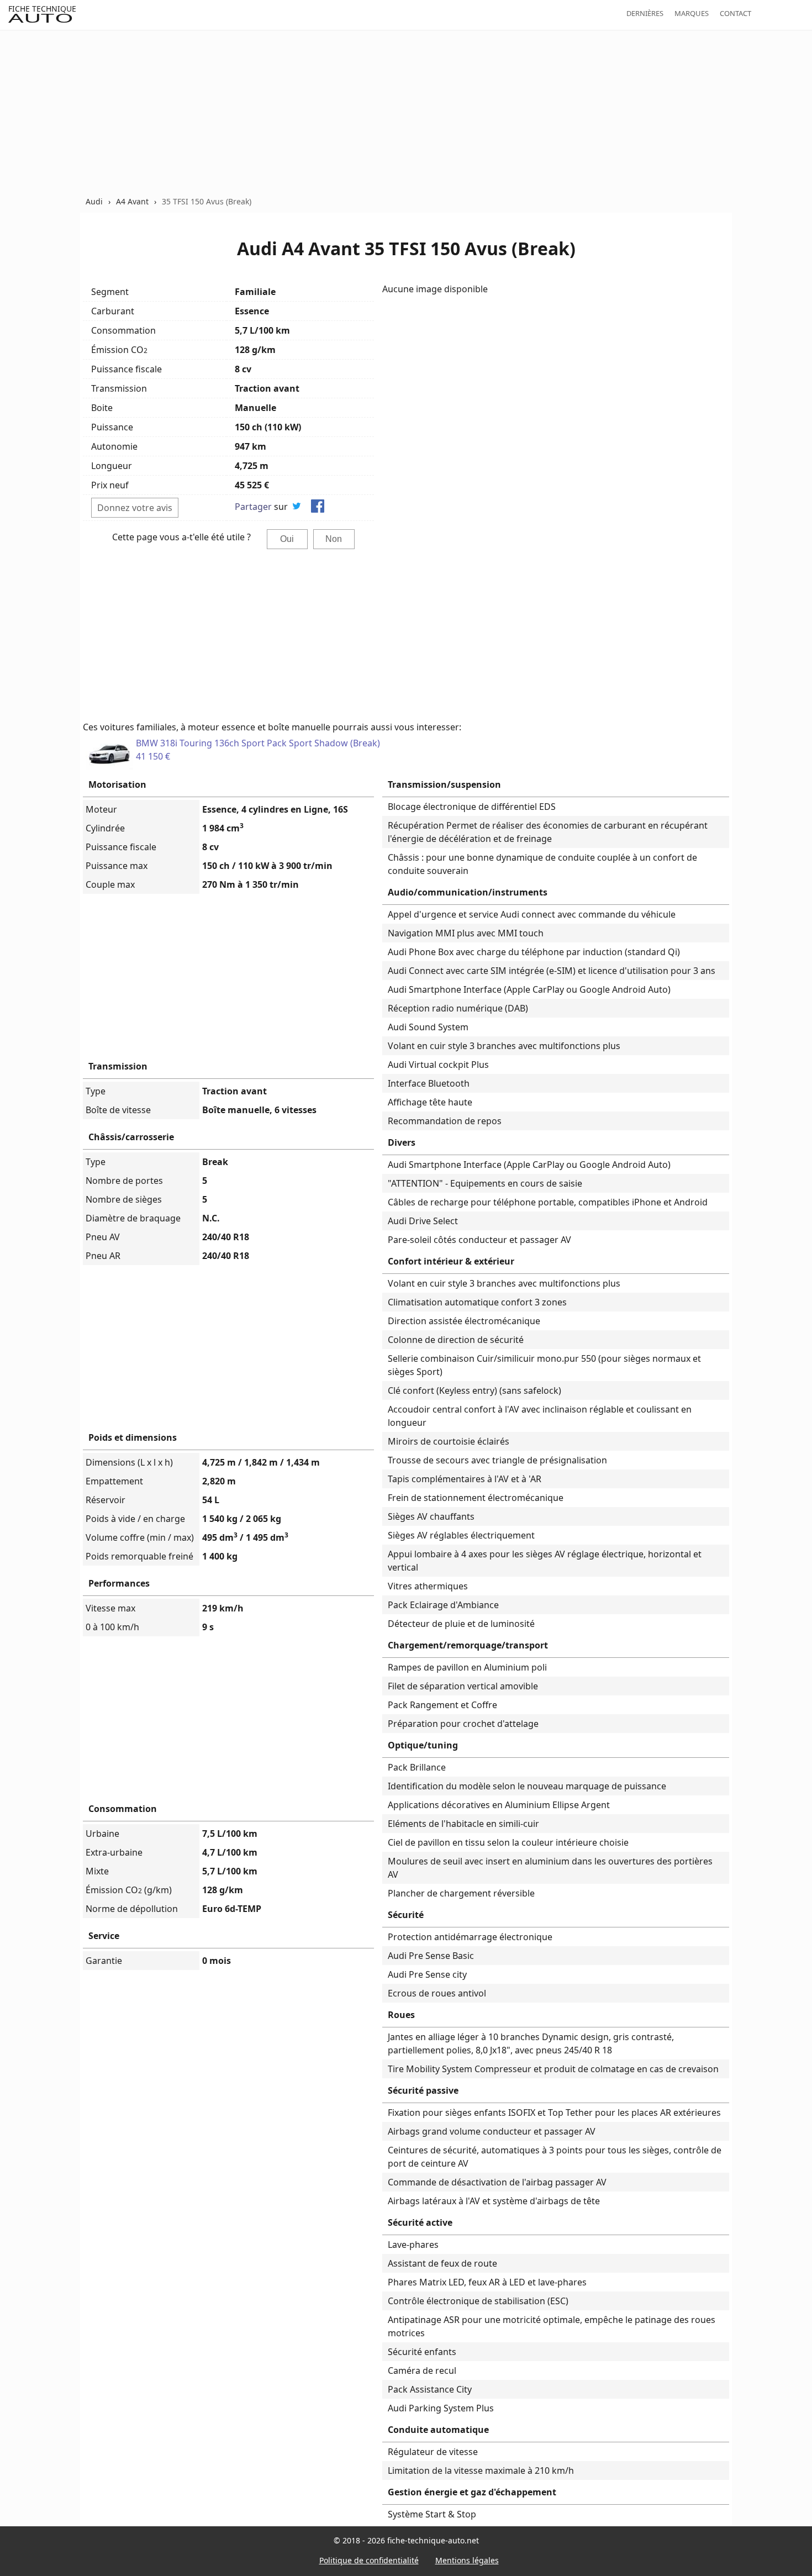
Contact (735, 13)
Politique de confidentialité (369, 2560)
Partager (253, 507)
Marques (692, 13)
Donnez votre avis (135, 508)
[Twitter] (297, 508)
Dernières (645, 13)
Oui (287, 539)
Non (334, 539)
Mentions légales (467, 2560)
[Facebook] (318, 508)
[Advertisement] (406, 113)
